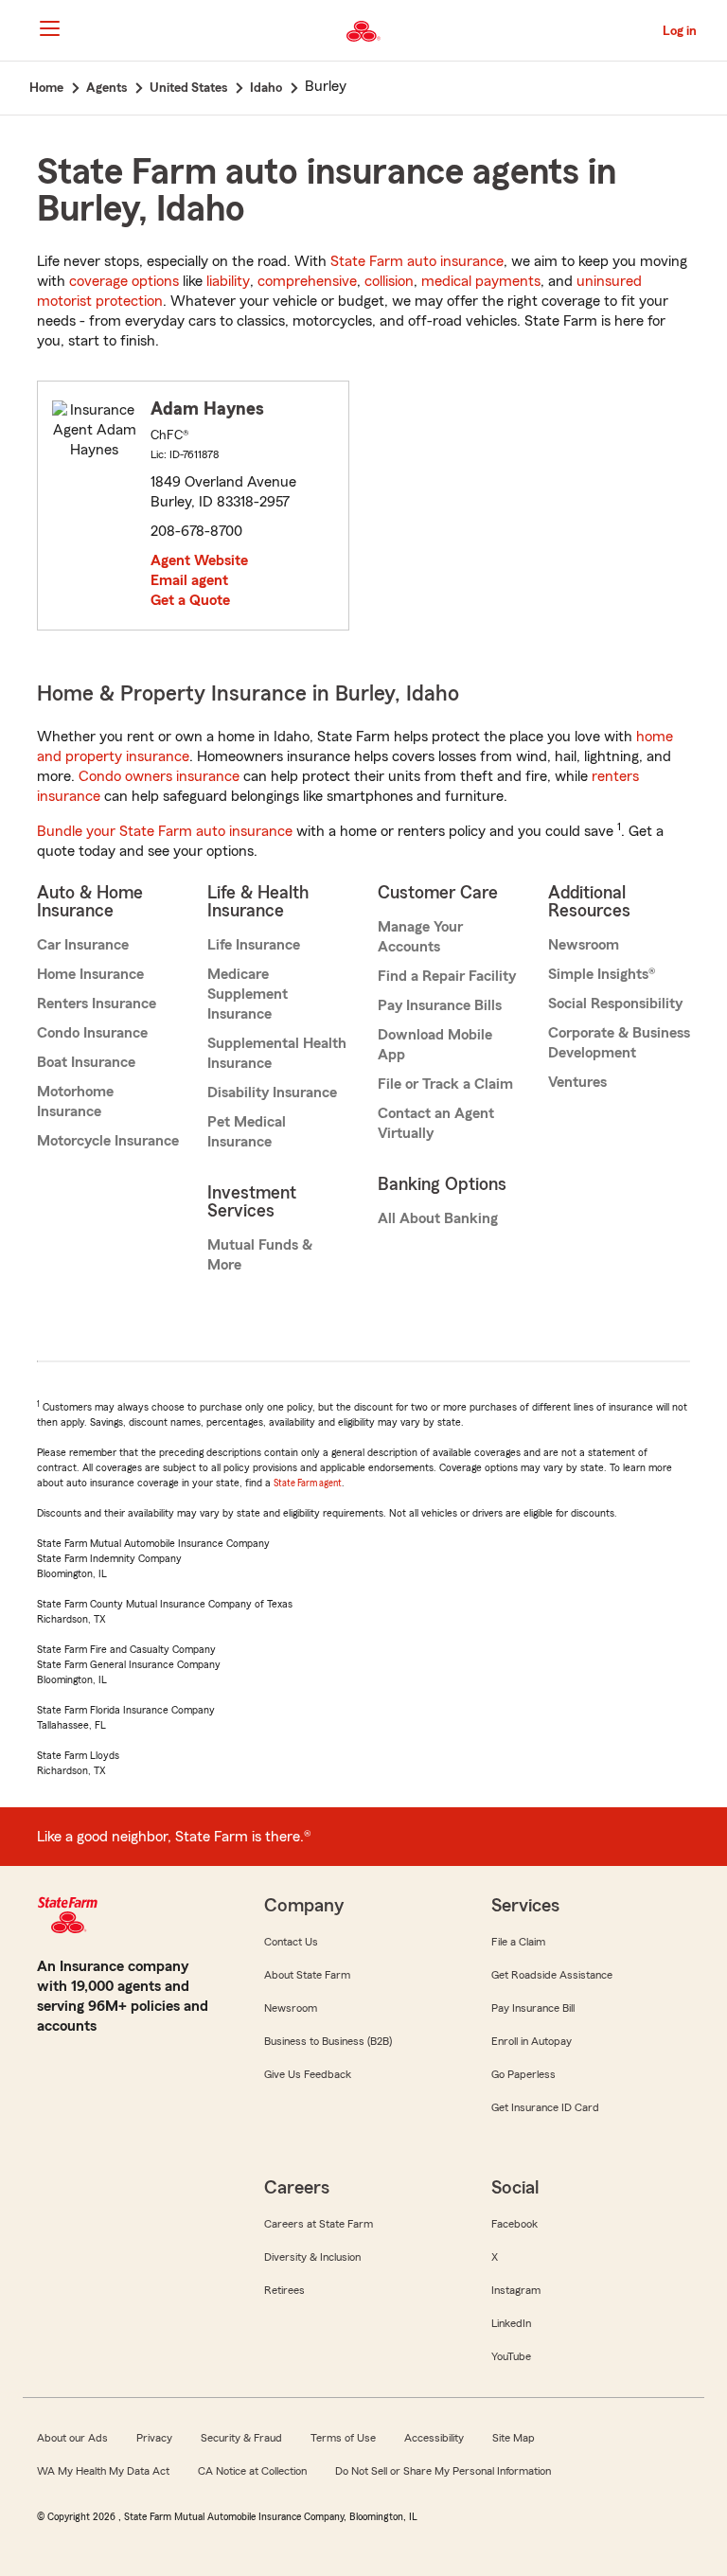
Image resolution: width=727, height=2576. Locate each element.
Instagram (516, 2290)
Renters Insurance (97, 1004)
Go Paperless (523, 2074)
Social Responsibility (615, 1004)
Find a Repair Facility (447, 976)
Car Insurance (83, 945)
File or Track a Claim (445, 1084)
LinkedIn (511, 2323)
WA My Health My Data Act (103, 2471)
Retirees (284, 2290)
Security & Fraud (241, 2438)
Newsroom (584, 945)
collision (389, 281)
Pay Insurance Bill (533, 2008)
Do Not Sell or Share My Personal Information (443, 2471)
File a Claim (518, 1942)
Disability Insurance (272, 1093)
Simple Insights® (602, 974)
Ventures (577, 1082)
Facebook (514, 2224)
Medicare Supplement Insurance (248, 994)
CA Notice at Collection (252, 2471)
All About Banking (438, 1218)
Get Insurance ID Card (545, 2107)
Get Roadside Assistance (552, 1975)
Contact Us (291, 1942)
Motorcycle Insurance (108, 1141)
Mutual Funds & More (260, 1255)
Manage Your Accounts (420, 937)
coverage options (124, 281)
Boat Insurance (86, 1062)
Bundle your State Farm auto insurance (165, 831)
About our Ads (72, 2438)
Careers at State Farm (319, 2224)
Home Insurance (90, 974)
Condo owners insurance (159, 776)
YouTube (511, 2356)
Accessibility (434, 2438)
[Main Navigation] (49, 28)
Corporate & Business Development (619, 1043)
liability (228, 281)
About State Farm (307, 1975)
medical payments (481, 281)
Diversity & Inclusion (312, 2257)
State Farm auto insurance (417, 261)
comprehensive (307, 281)
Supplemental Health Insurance (277, 1053)
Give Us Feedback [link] (308, 2074)
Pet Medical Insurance (247, 1132)
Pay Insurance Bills (440, 1005)
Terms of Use (343, 2438)
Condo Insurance (92, 1033)
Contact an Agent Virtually (436, 1123)
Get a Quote (190, 600)
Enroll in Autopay (532, 2041)
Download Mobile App (435, 1045)
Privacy (154, 2438)
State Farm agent (308, 1483)
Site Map (514, 2438)
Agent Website (199, 560)
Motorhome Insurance (75, 1101)
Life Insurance (254, 945)
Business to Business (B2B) (328, 2041)
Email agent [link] (189, 580)
